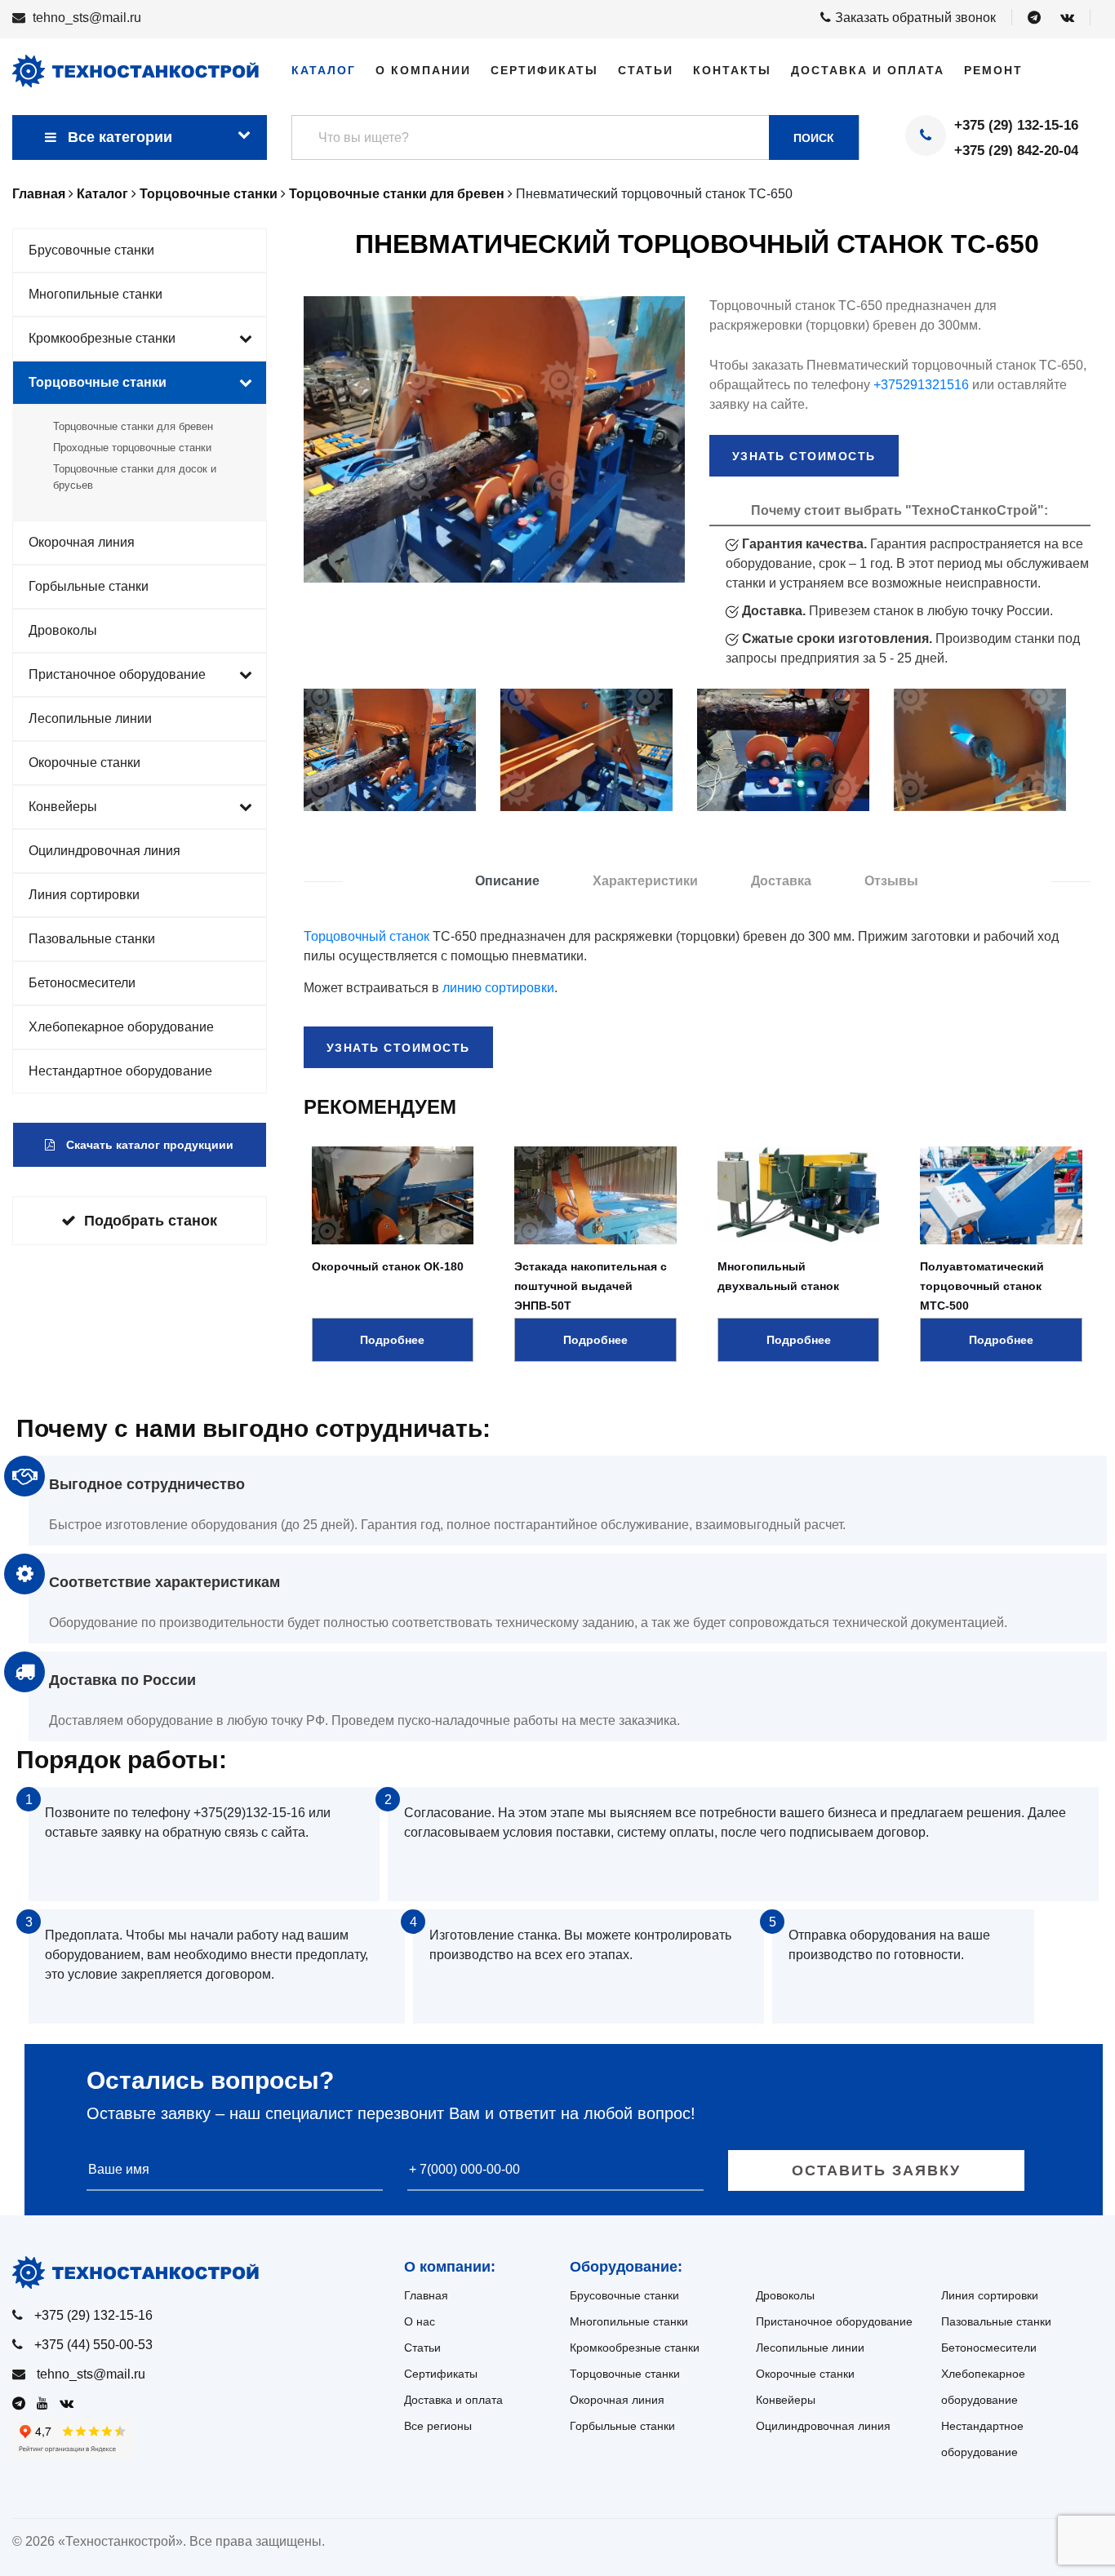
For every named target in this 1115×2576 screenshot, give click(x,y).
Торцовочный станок (366, 936)
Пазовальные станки (92, 939)
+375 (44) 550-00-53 (93, 2345)
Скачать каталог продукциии (148, 1145)
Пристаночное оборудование (117, 674)
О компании (423, 70)
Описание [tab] (507, 881)
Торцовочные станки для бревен (133, 426)
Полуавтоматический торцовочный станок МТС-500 (982, 1286)
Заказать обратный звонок (915, 18)
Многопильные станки (96, 294)
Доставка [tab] (781, 881)
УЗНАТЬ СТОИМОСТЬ (804, 456)
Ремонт (993, 70)
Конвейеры (63, 807)
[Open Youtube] (47, 2403)
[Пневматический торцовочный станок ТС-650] (390, 750)
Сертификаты (544, 70)
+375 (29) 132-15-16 (1016, 125)
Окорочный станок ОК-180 (388, 1266)
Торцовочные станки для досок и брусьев (135, 477)
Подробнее (392, 1340)
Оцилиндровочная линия (104, 851)
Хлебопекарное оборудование (121, 1027)
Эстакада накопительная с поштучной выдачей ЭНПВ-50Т (591, 1286)
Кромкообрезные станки (102, 338)
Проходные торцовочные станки (132, 448)
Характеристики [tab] (645, 881)
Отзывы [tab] (891, 881)
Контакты (732, 70)
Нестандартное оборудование (120, 1071)
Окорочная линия (82, 542)
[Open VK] (1067, 18)
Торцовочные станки (98, 382)
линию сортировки (498, 988)
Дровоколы (63, 630)
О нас (420, 2321)
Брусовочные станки (91, 250)
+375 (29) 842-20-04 (1016, 151)
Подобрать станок (151, 1221)
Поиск (814, 138)
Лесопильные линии (90, 718)
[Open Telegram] (1034, 18)
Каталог (324, 70)
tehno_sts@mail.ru (87, 18)
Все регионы (438, 2426)
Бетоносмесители (82, 983)
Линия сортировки (84, 895)
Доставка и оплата (868, 70)
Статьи (646, 70)
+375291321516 (921, 385)
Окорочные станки (84, 763)
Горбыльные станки (89, 586)
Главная (426, 2295)
